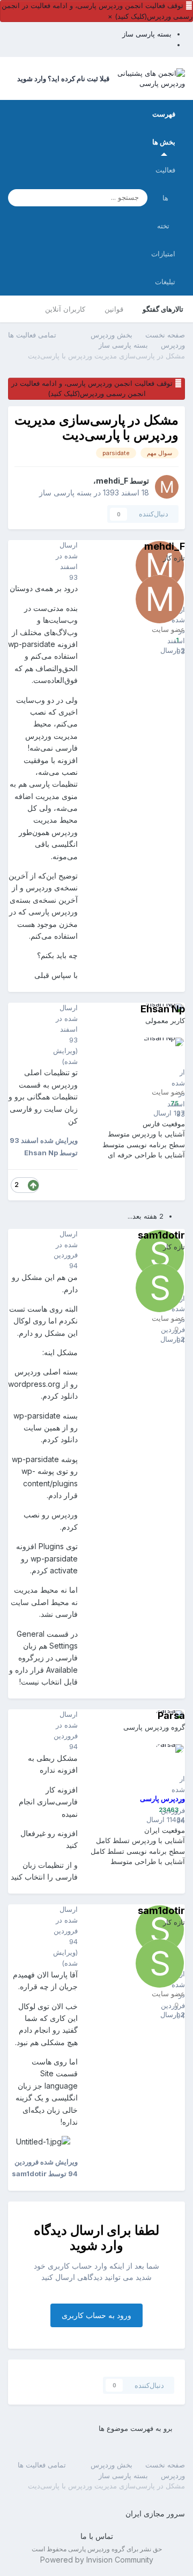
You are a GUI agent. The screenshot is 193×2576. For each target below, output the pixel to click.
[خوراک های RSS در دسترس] (13, 2465)
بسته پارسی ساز (65, 492)
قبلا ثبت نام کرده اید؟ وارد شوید (62, 78)
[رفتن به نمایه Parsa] (160, 1768)
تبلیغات (165, 282)
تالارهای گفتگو (163, 309)
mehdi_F (112, 481)
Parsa (171, 1715)
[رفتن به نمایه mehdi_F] (167, 487)
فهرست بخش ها (164, 128)
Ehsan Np (163, 1009)
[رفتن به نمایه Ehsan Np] (160, 1062)
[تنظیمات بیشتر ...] (19, 562)
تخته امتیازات (163, 240)
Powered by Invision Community (97, 2560)
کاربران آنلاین (65, 309)
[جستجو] (19, 198)
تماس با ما (97, 2536)
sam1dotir (161, 1235)
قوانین (114, 309)
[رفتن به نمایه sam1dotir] (160, 1288)
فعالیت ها (165, 184)
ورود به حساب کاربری (96, 2315)
